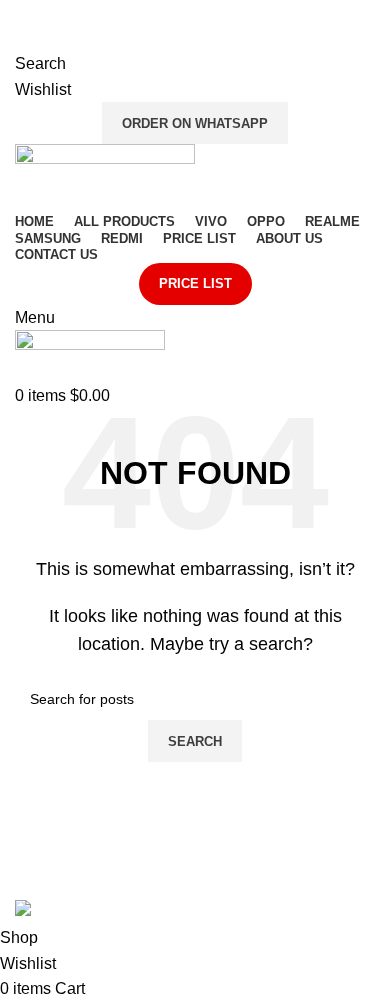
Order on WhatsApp (195, 123)
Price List (195, 283)
